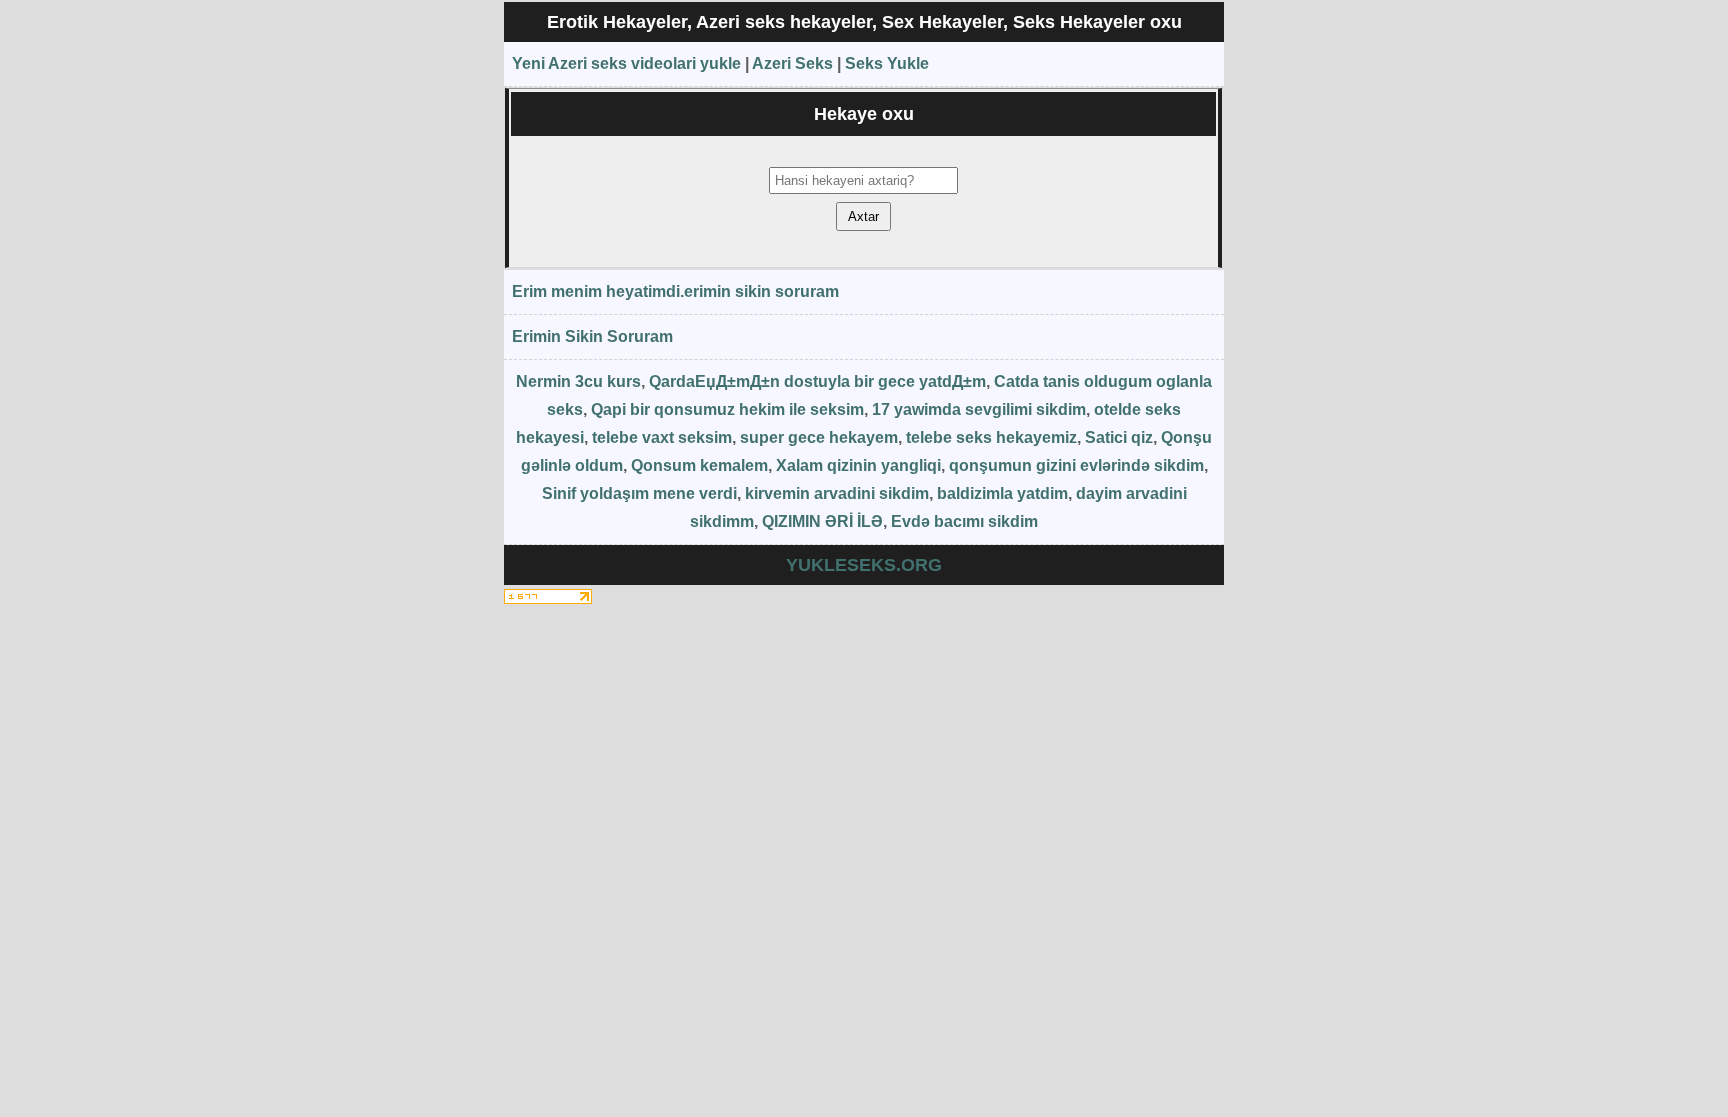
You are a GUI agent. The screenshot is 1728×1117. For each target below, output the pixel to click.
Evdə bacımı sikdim (964, 521)
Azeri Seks (792, 63)
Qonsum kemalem (699, 465)
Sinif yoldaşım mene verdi (639, 493)
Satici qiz (1119, 437)
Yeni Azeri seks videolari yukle (626, 63)
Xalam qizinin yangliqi (858, 465)
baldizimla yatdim (1002, 493)
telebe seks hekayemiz (991, 437)
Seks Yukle (887, 63)
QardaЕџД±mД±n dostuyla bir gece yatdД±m (817, 381)
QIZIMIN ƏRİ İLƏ (822, 521)
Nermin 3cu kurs (578, 381)
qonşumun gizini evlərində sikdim (1076, 465)
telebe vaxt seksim (662, 437)
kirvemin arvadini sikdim (837, 493)
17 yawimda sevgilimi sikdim (979, 409)
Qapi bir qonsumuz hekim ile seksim (727, 409)
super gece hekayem (819, 437)
